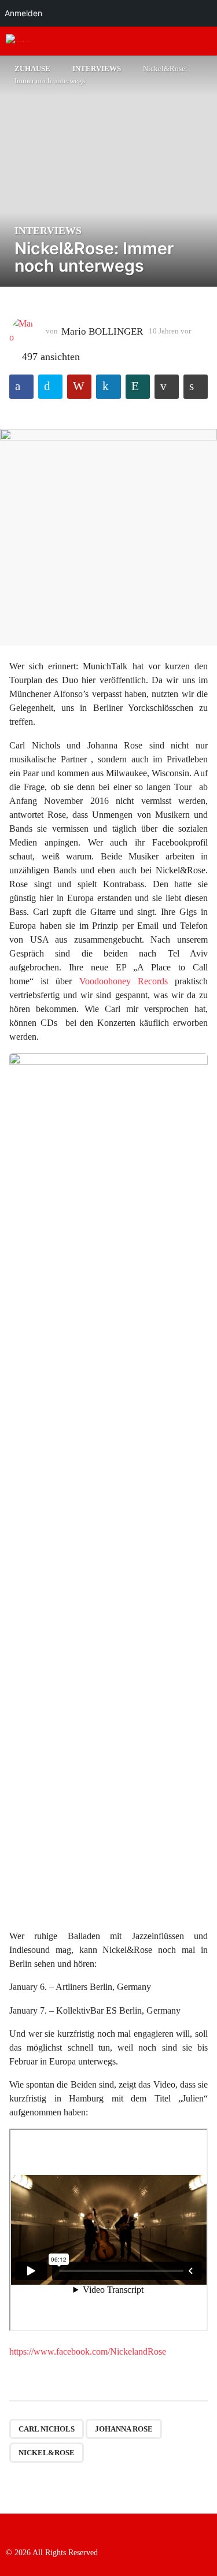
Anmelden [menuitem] (23, 13)
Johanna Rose (124, 2429)
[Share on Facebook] (21, 387)
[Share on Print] (196, 387)
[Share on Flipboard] (79, 387)
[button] (184, 41)
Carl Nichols (47, 2429)
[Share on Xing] (138, 387)
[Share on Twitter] (50, 387)
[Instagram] (34, 2530)
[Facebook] (10, 2530)
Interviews (48, 231)
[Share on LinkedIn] (108, 387)
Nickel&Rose (47, 2453)
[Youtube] (58, 2530)
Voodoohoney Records (124, 981)
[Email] (82, 2530)
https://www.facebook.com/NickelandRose (88, 2351)
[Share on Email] (167, 387)
